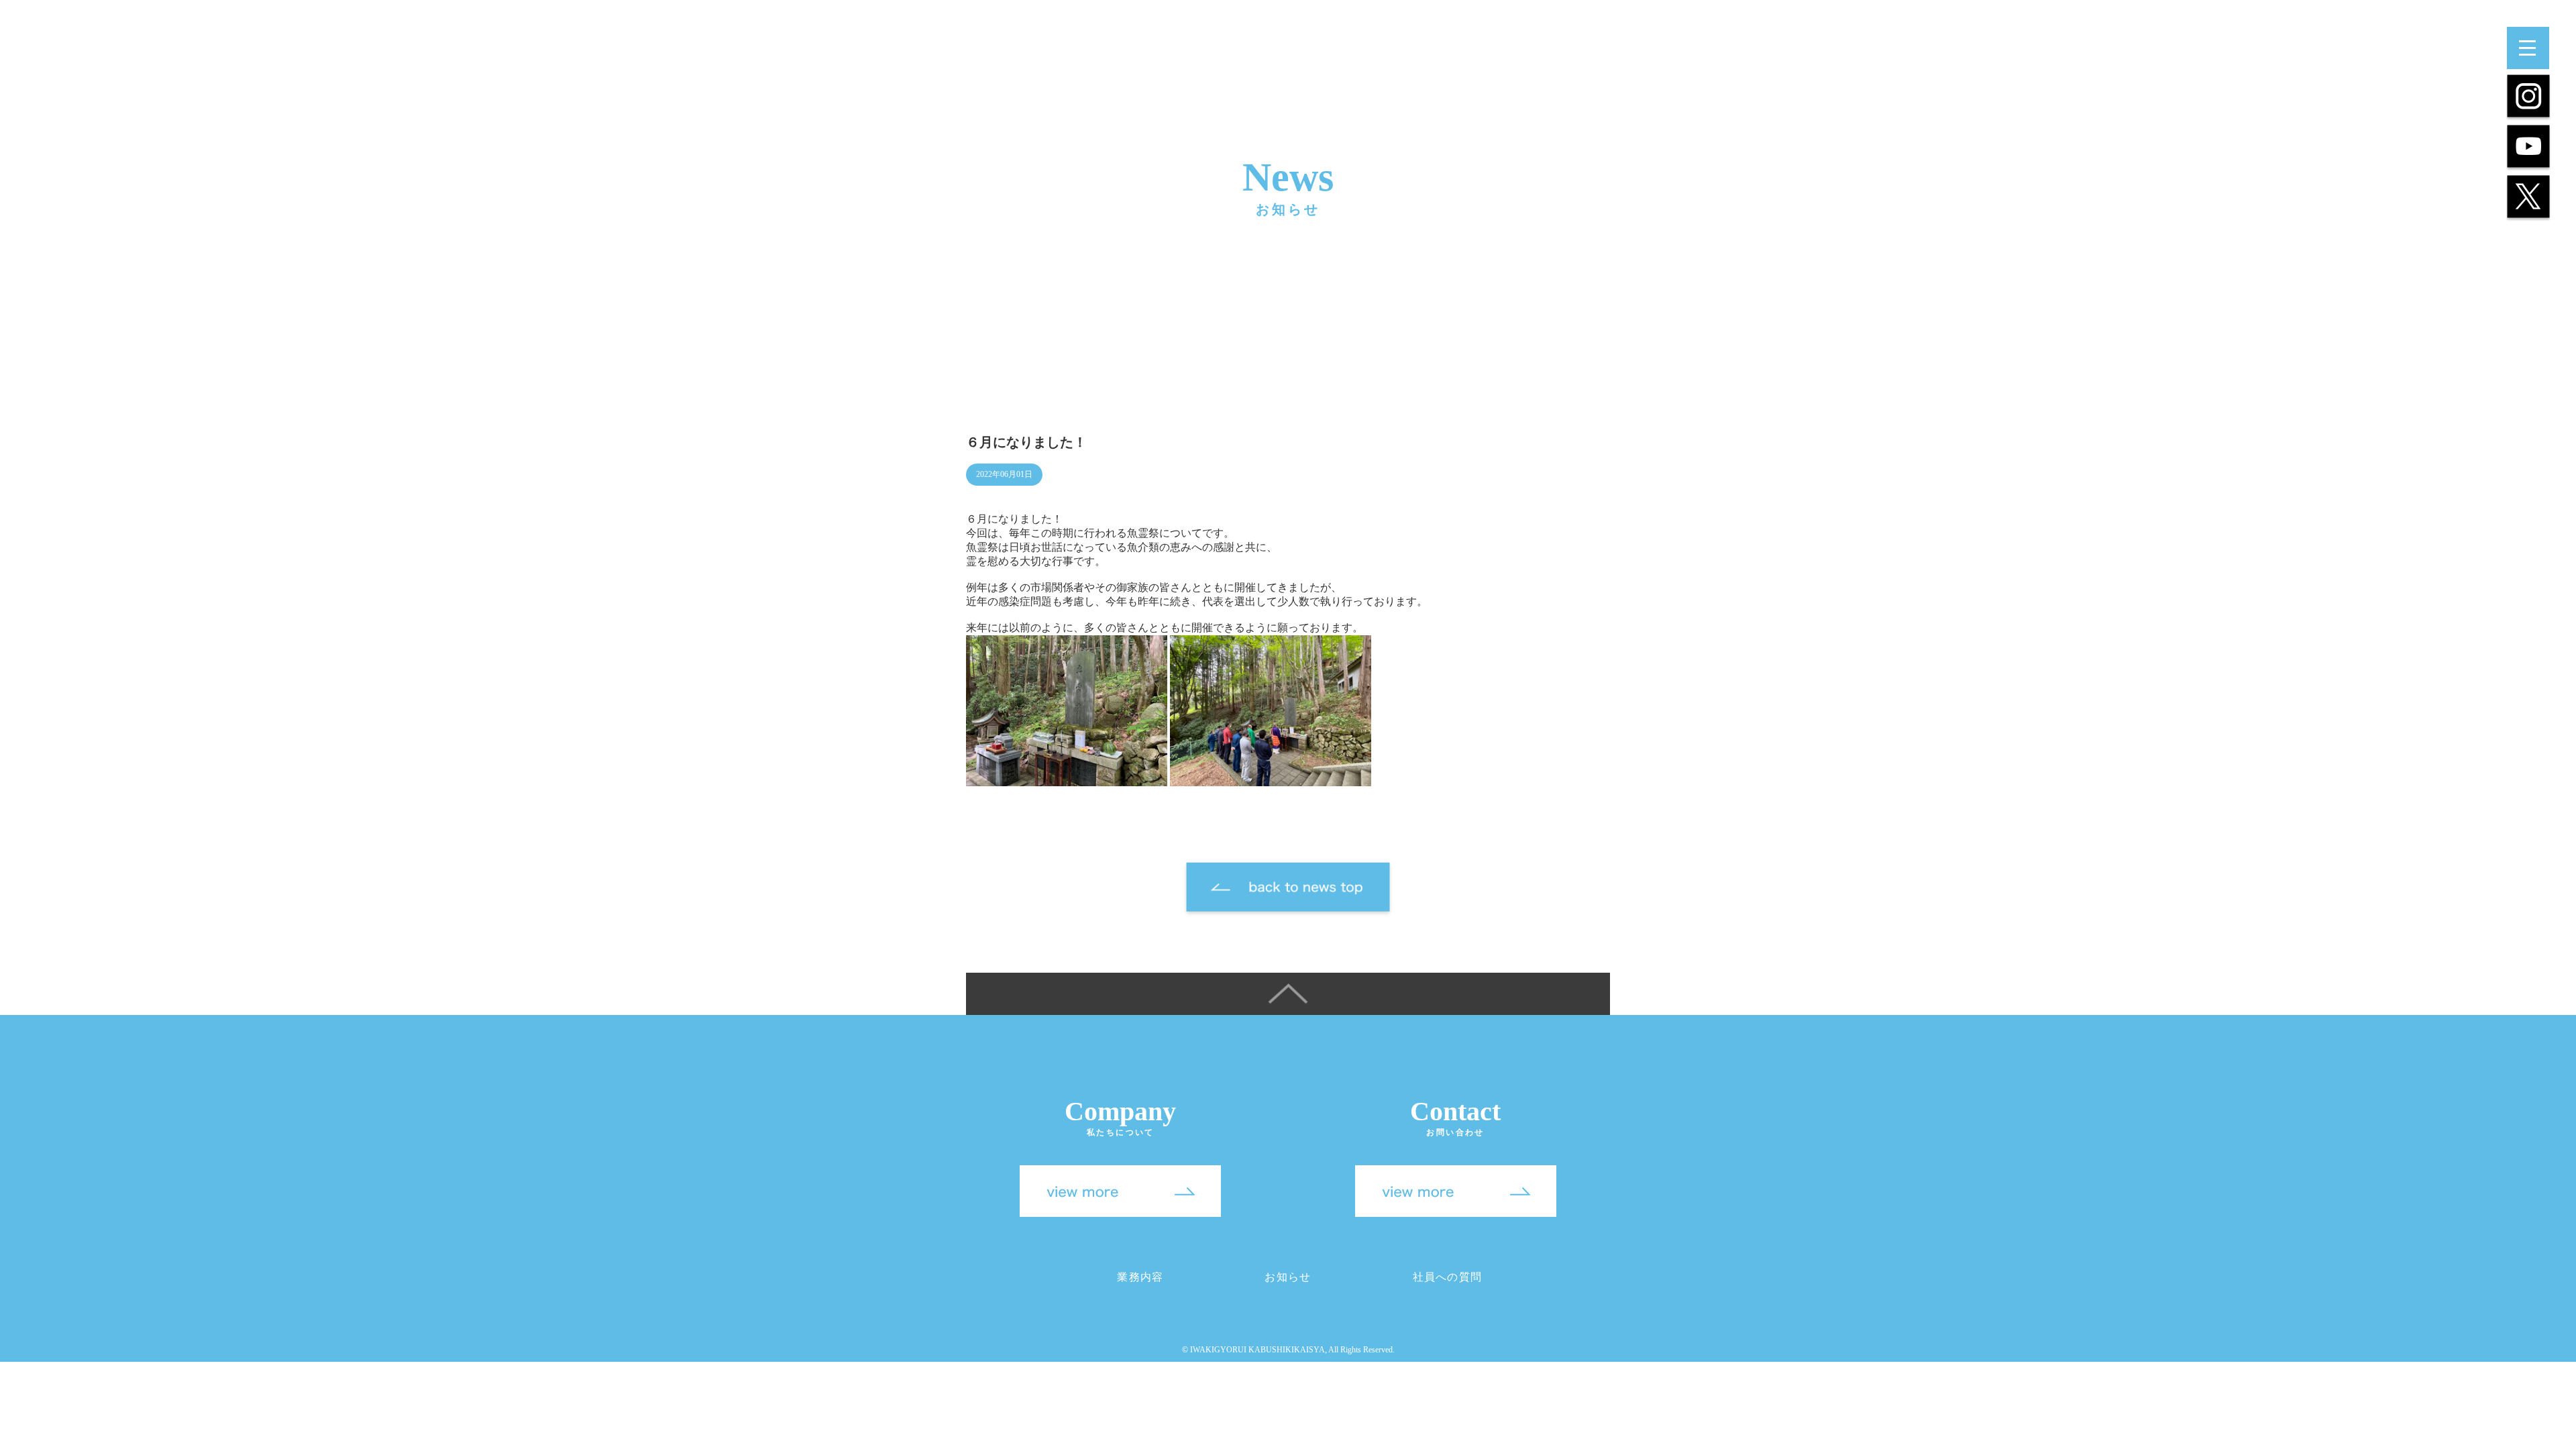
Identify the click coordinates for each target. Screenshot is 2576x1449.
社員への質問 (1448, 1277)
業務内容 (1140, 1277)
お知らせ (1288, 1277)
